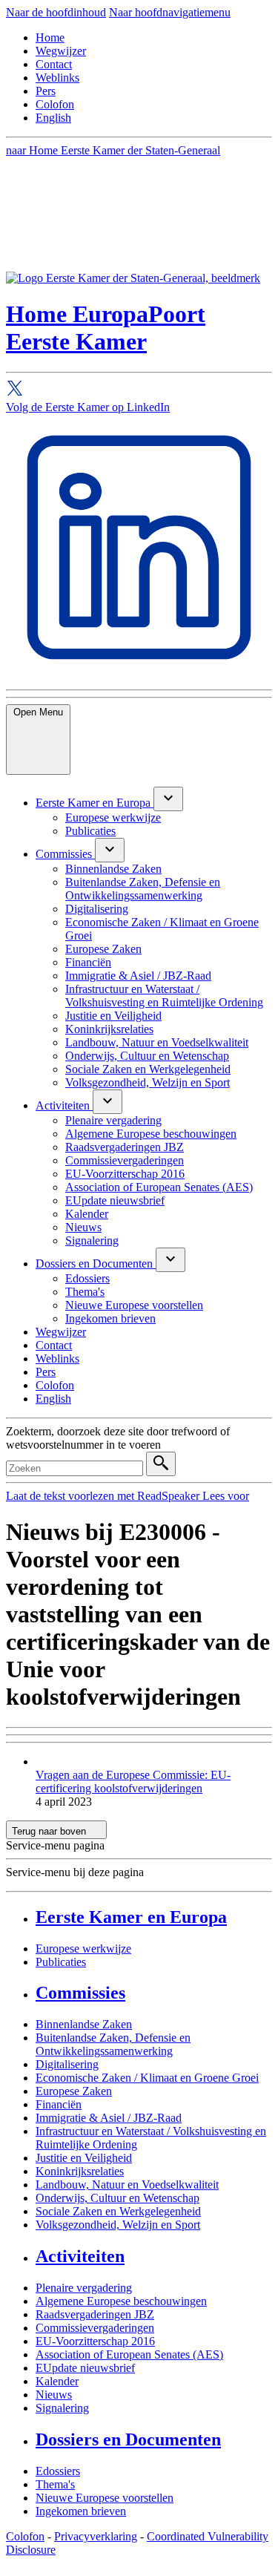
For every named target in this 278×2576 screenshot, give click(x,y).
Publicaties (61, 1962)
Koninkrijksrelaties (80, 2171)
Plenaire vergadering (84, 2288)
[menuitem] (95, 803)
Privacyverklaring (96, 2536)
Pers (46, 91)
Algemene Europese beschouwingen (121, 2301)
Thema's (55, 2484)
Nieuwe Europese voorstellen (105, 2498)
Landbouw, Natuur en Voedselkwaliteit (127, 2185)
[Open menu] (168, 799)
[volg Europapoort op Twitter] (139, 390)
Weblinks (57, 78)
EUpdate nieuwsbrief (85, 2368)
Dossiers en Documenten (128, 2439)
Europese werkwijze (83, 1949)
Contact (54, 64)
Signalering (62, 2408)
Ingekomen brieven (81, 2511)
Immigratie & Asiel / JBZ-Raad (109, 2118)
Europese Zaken (74, 2091)
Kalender (57, 2381)
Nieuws (54, 2395)
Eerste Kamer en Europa (131, 1917)
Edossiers (58, 2471)
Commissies (80, 1993)
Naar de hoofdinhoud (56, 12)
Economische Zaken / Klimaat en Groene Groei (147, 2078)
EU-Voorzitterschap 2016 (95, 2341)
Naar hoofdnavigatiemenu (170, 12)
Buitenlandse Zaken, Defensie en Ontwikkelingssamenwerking (113, 2044)
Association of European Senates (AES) (129, 2354)
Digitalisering (67, 2064)
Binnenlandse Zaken (84, 2024)
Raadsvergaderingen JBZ (95, 2314)
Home (50, 37)
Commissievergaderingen (95, 2328)
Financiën (59, 2104)
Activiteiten (80, 2256)
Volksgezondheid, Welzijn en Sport (118, 2225)
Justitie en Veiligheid (84, 2158)
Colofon (55, 104)
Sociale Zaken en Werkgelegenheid (118, 2211)
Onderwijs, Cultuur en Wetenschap (118, 2198)
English (53, 118)
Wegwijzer (61, 51)
